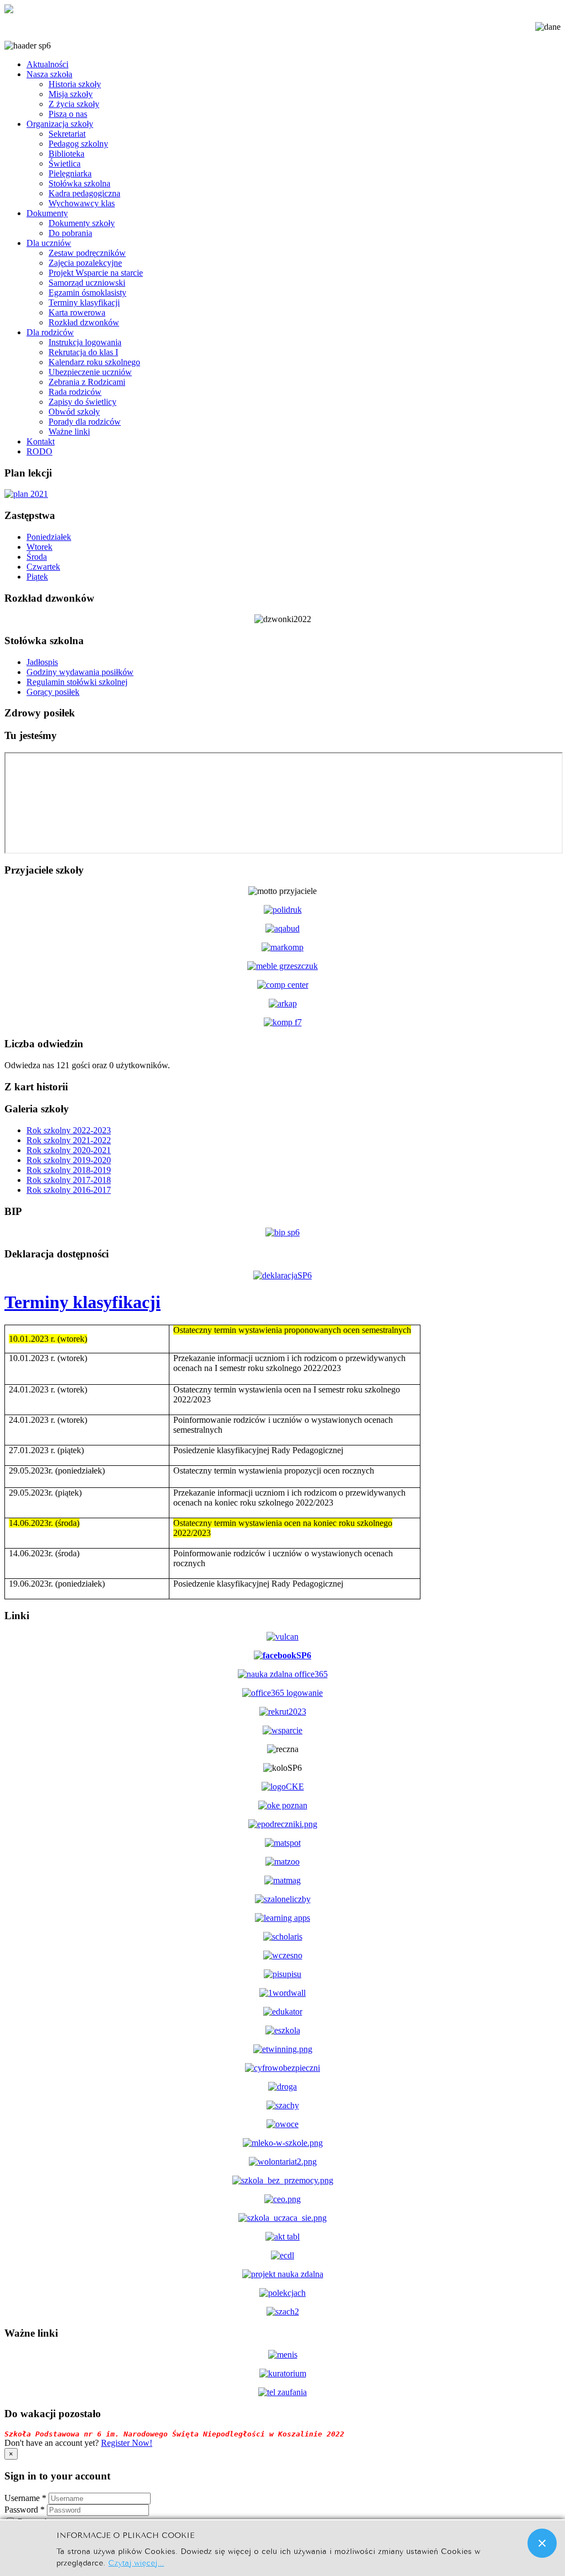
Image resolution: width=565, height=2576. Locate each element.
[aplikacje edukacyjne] (282, 1918)
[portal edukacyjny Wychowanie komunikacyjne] (282, 2087)
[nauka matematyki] (283, 1843)
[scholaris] (283, 1937)
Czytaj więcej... (136, 2562)
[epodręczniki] (283, 1824)
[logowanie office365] (282, 1693)
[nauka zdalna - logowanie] (283, 1674)
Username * (25, 2498)
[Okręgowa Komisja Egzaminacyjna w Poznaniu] (283, 1805)
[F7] (283, 1022)
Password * (25, 2510)
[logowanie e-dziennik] (282, 1637)
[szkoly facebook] (282, 1655)
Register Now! (127, 2443)
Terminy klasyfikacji (82, 1302)
